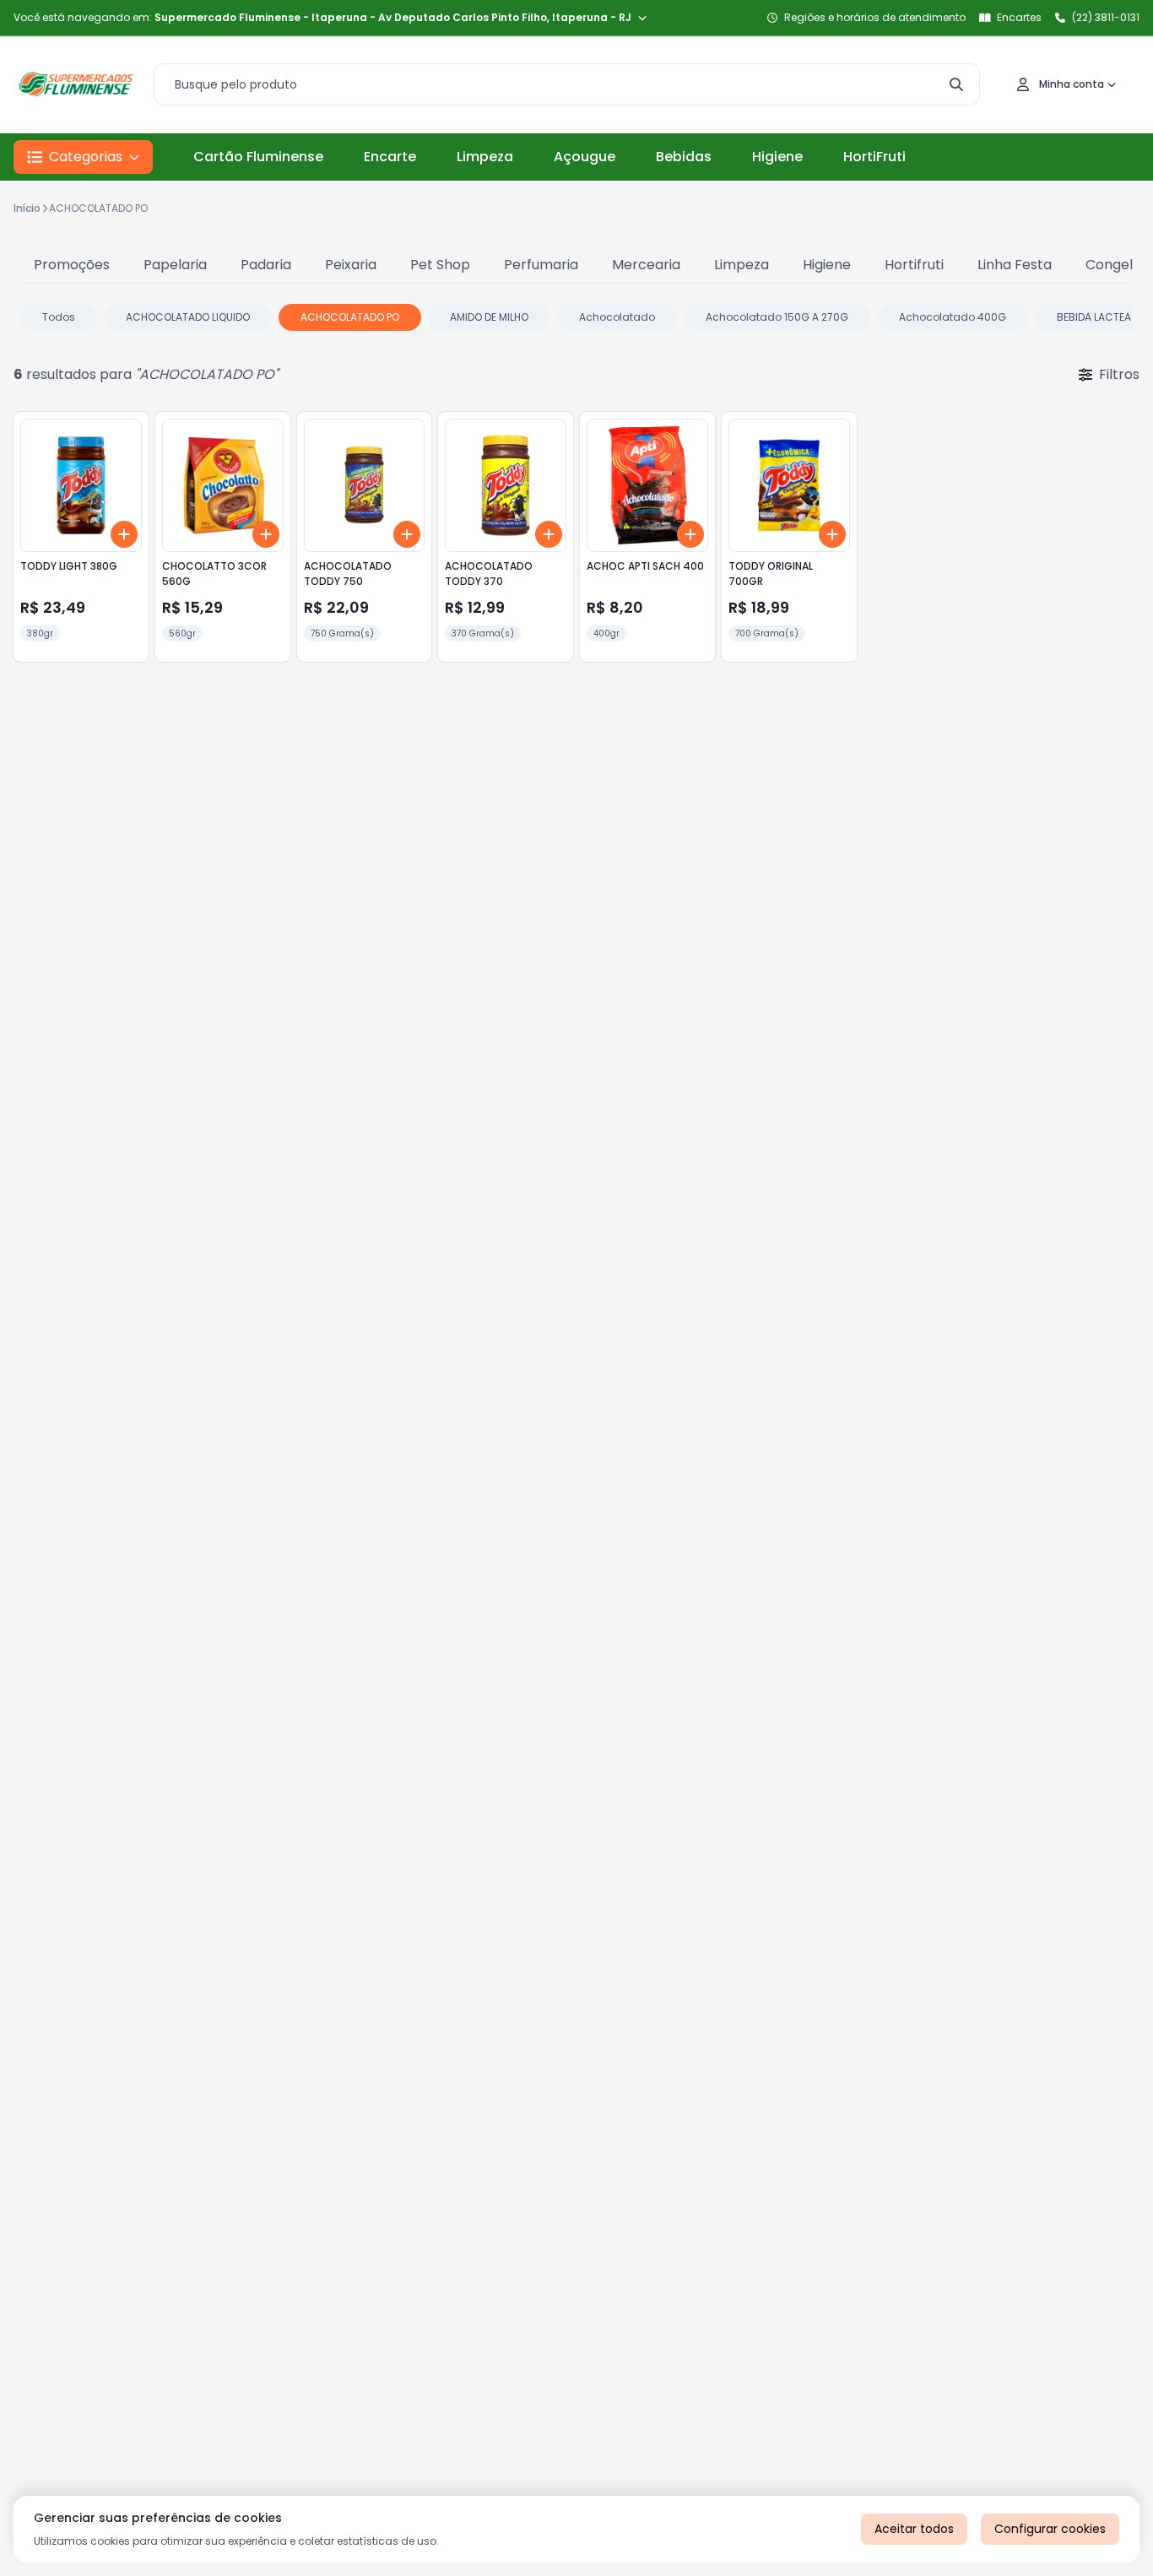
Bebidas (684, 157)
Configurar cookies (1050, 2529)
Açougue (585, 157)
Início (27, 208)
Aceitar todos (914, 2529)
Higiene (777, 157)
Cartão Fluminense (258, 157)
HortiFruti (874, 157)
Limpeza (485, 157)
